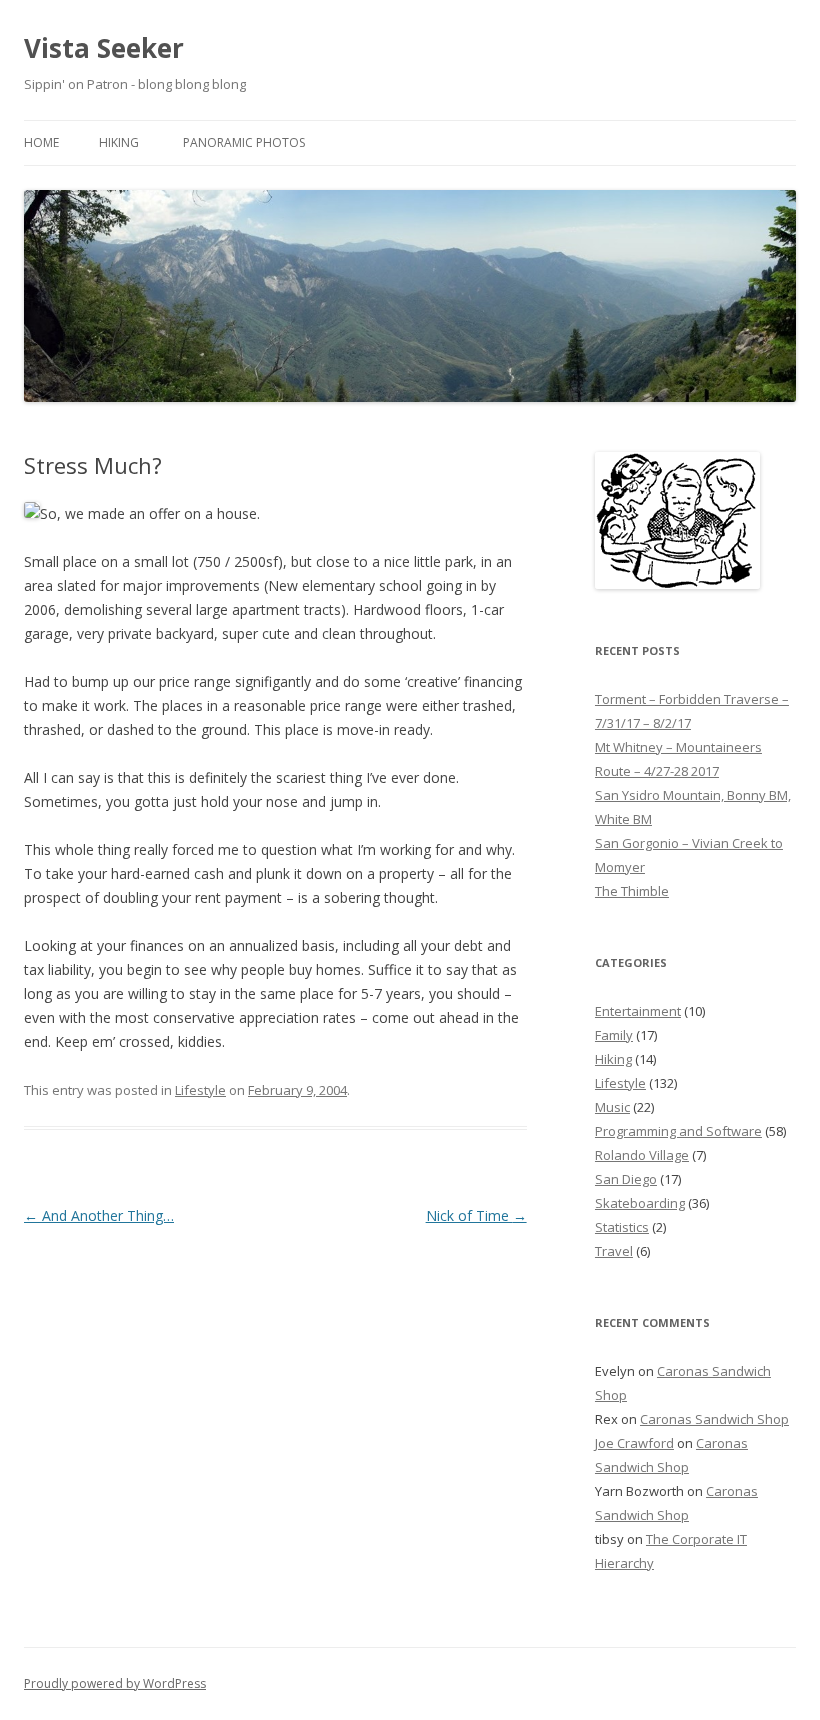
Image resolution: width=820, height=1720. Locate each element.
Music (612, 1107)
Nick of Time (476, 1215)
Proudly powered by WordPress (115, 1683)
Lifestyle (200, 1090)
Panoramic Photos (244, 142)
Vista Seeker (104, 48)
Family (614, 1035)
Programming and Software (678, 1131)
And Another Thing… (99, 1215)
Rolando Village (642, 1155)
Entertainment (638, 1011)
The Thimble (632, 891)
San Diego (626, 1179)
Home (41, 142)
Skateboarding (640, 1203)
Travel (614, 1251)
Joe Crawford (634, 1443)
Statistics (622, 1227)
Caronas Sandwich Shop (714, 1419)
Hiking (119, 142)
